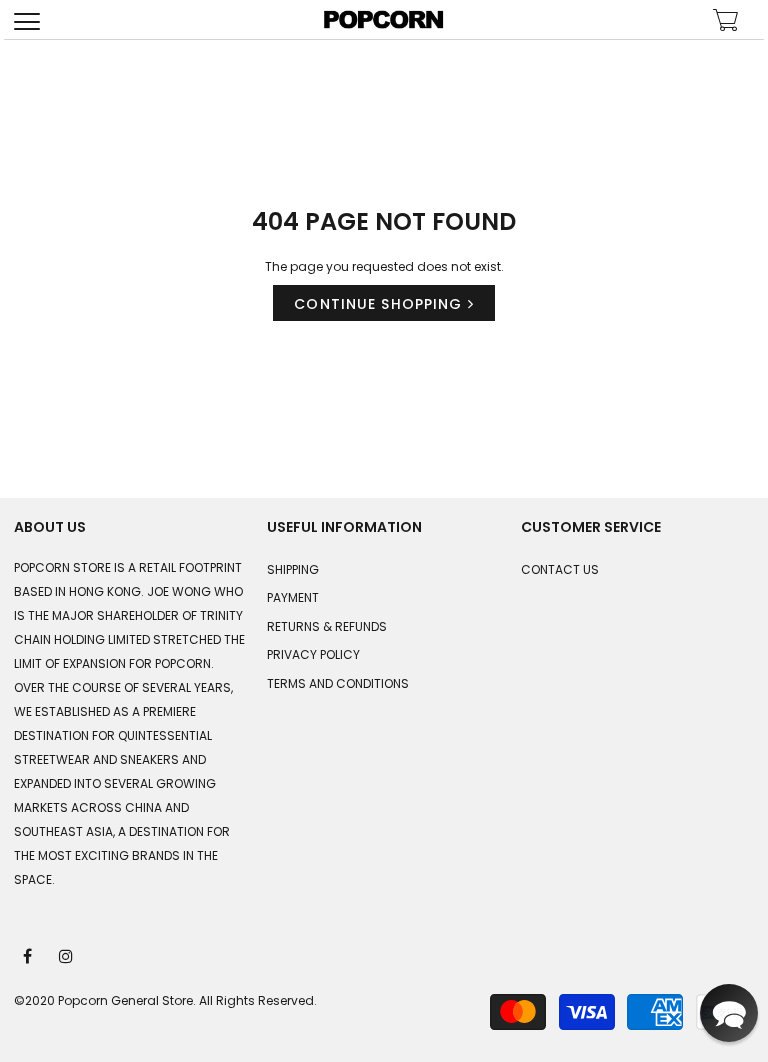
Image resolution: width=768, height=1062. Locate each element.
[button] (729, 1013)
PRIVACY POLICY (313, 654)
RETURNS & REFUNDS (327, 626)
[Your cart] (726, 22)
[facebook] (29, 955)
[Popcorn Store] (384, 19)
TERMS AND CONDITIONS (338, 683)
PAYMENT (293, 597)
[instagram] (67, 955)
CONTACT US (560, 569)
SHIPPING (293, 569)
